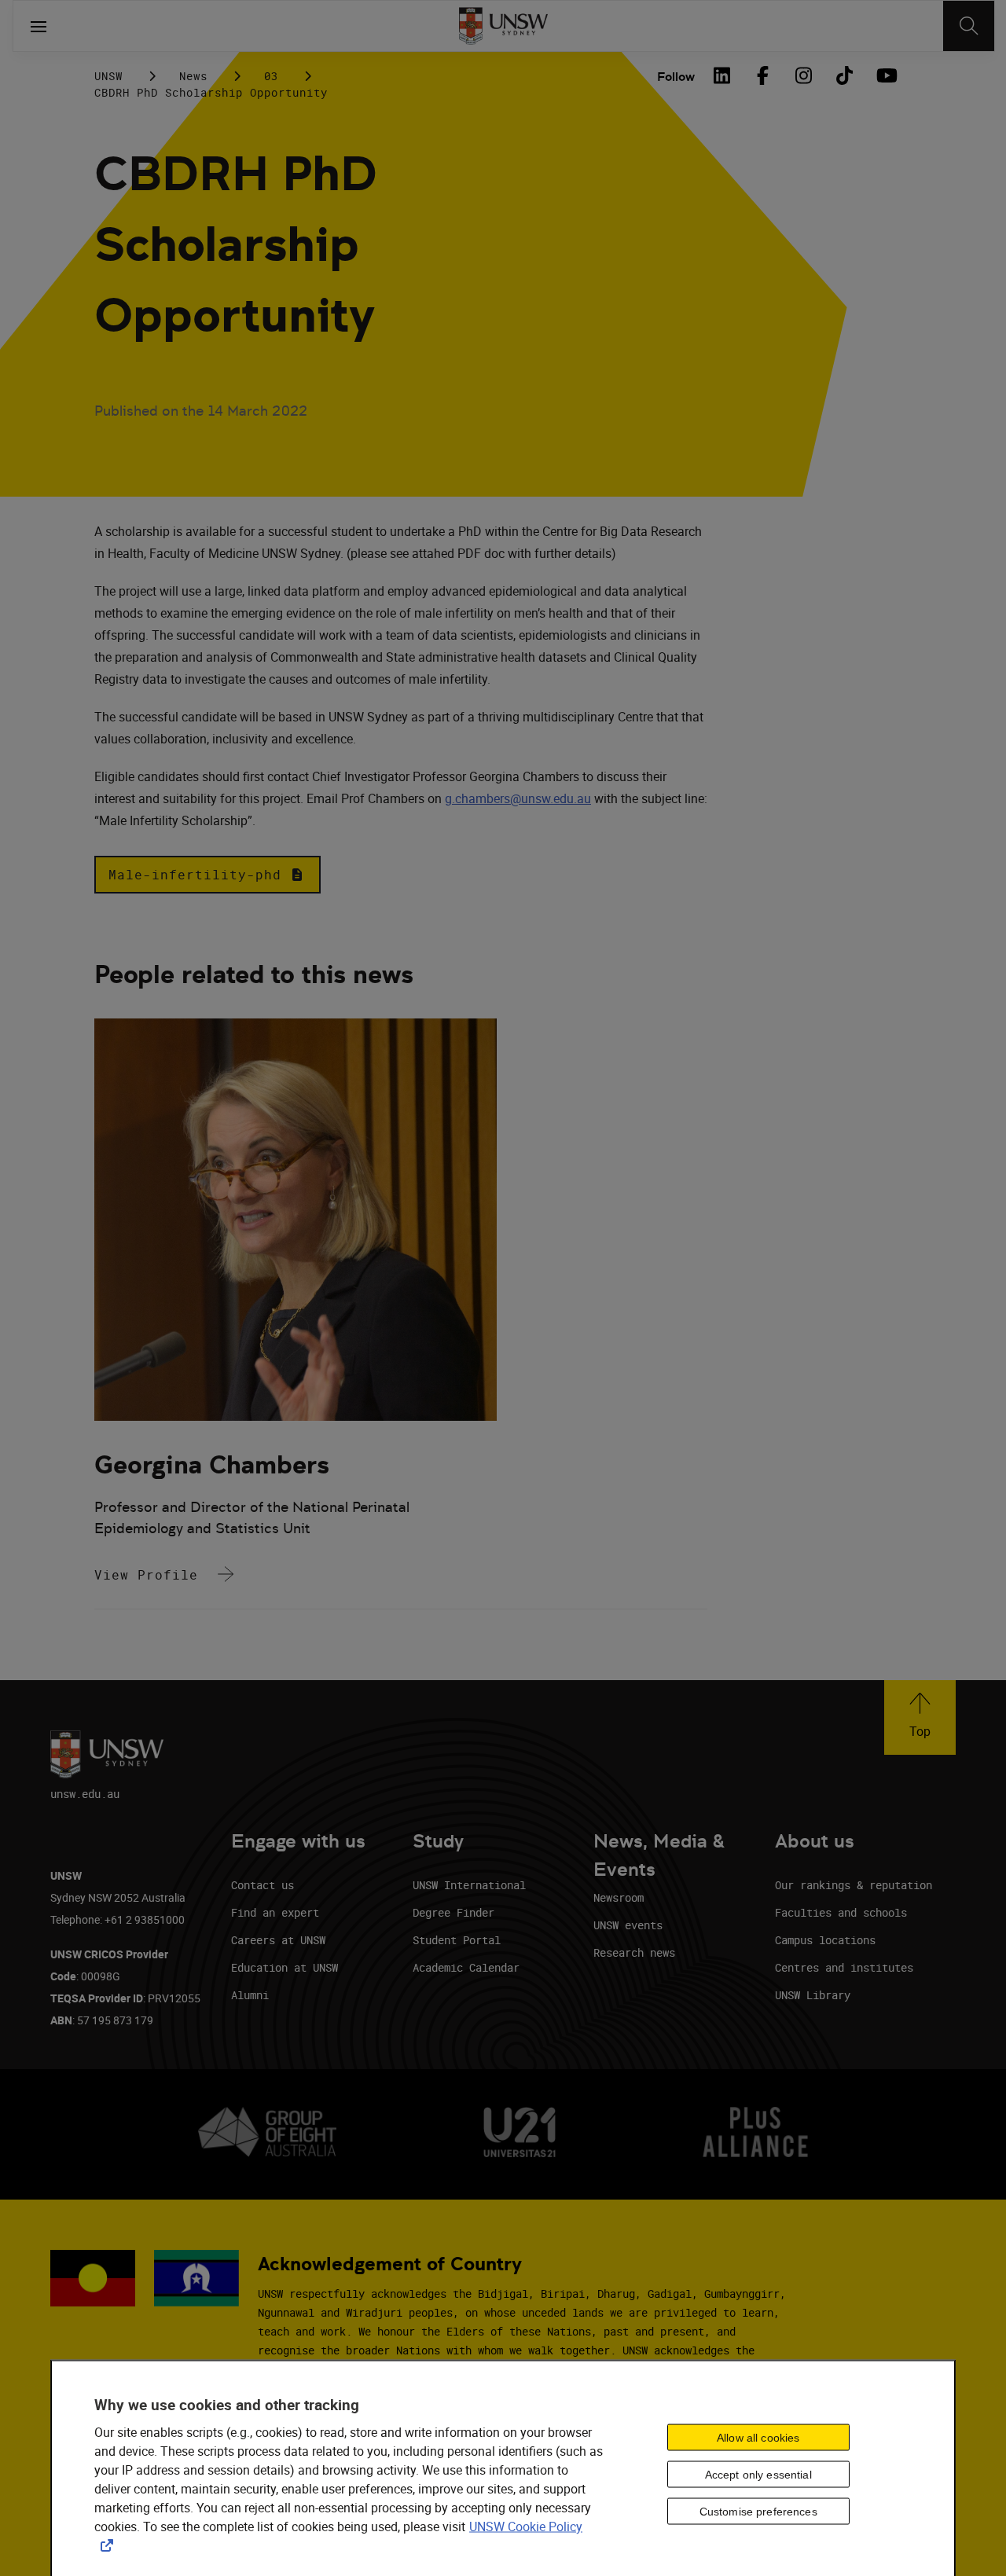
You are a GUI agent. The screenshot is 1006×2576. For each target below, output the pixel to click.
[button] (207, 875)
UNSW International (469, 1885)
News (193, 76)
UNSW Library (813, 1995)
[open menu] (39, 26)
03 (271, 76)
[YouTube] (885, 75)
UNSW (108, 76)
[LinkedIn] (721, 75)
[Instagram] (803, 75)
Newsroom (619, 1897)
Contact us (263, 1885)
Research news (634, 1952)
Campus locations (825, 1940)
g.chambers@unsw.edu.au (518, 798)
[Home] (503, 26)
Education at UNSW (285, 1967)
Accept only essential (758, 2475)
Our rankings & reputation (854, 1885)
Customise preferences (758, 2512)
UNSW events (628, 1925)
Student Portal (457, 1940)
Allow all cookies (758, 2438)
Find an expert (275, 1912)
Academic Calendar (466, 1967)
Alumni (250, 1995)
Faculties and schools (841, 1912)
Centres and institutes (844, 1967)
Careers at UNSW (278, 1940)
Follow (676, 77)
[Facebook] (762, 75)
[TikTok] (844, 75)
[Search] (969, 26)
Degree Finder (453, 1912)
